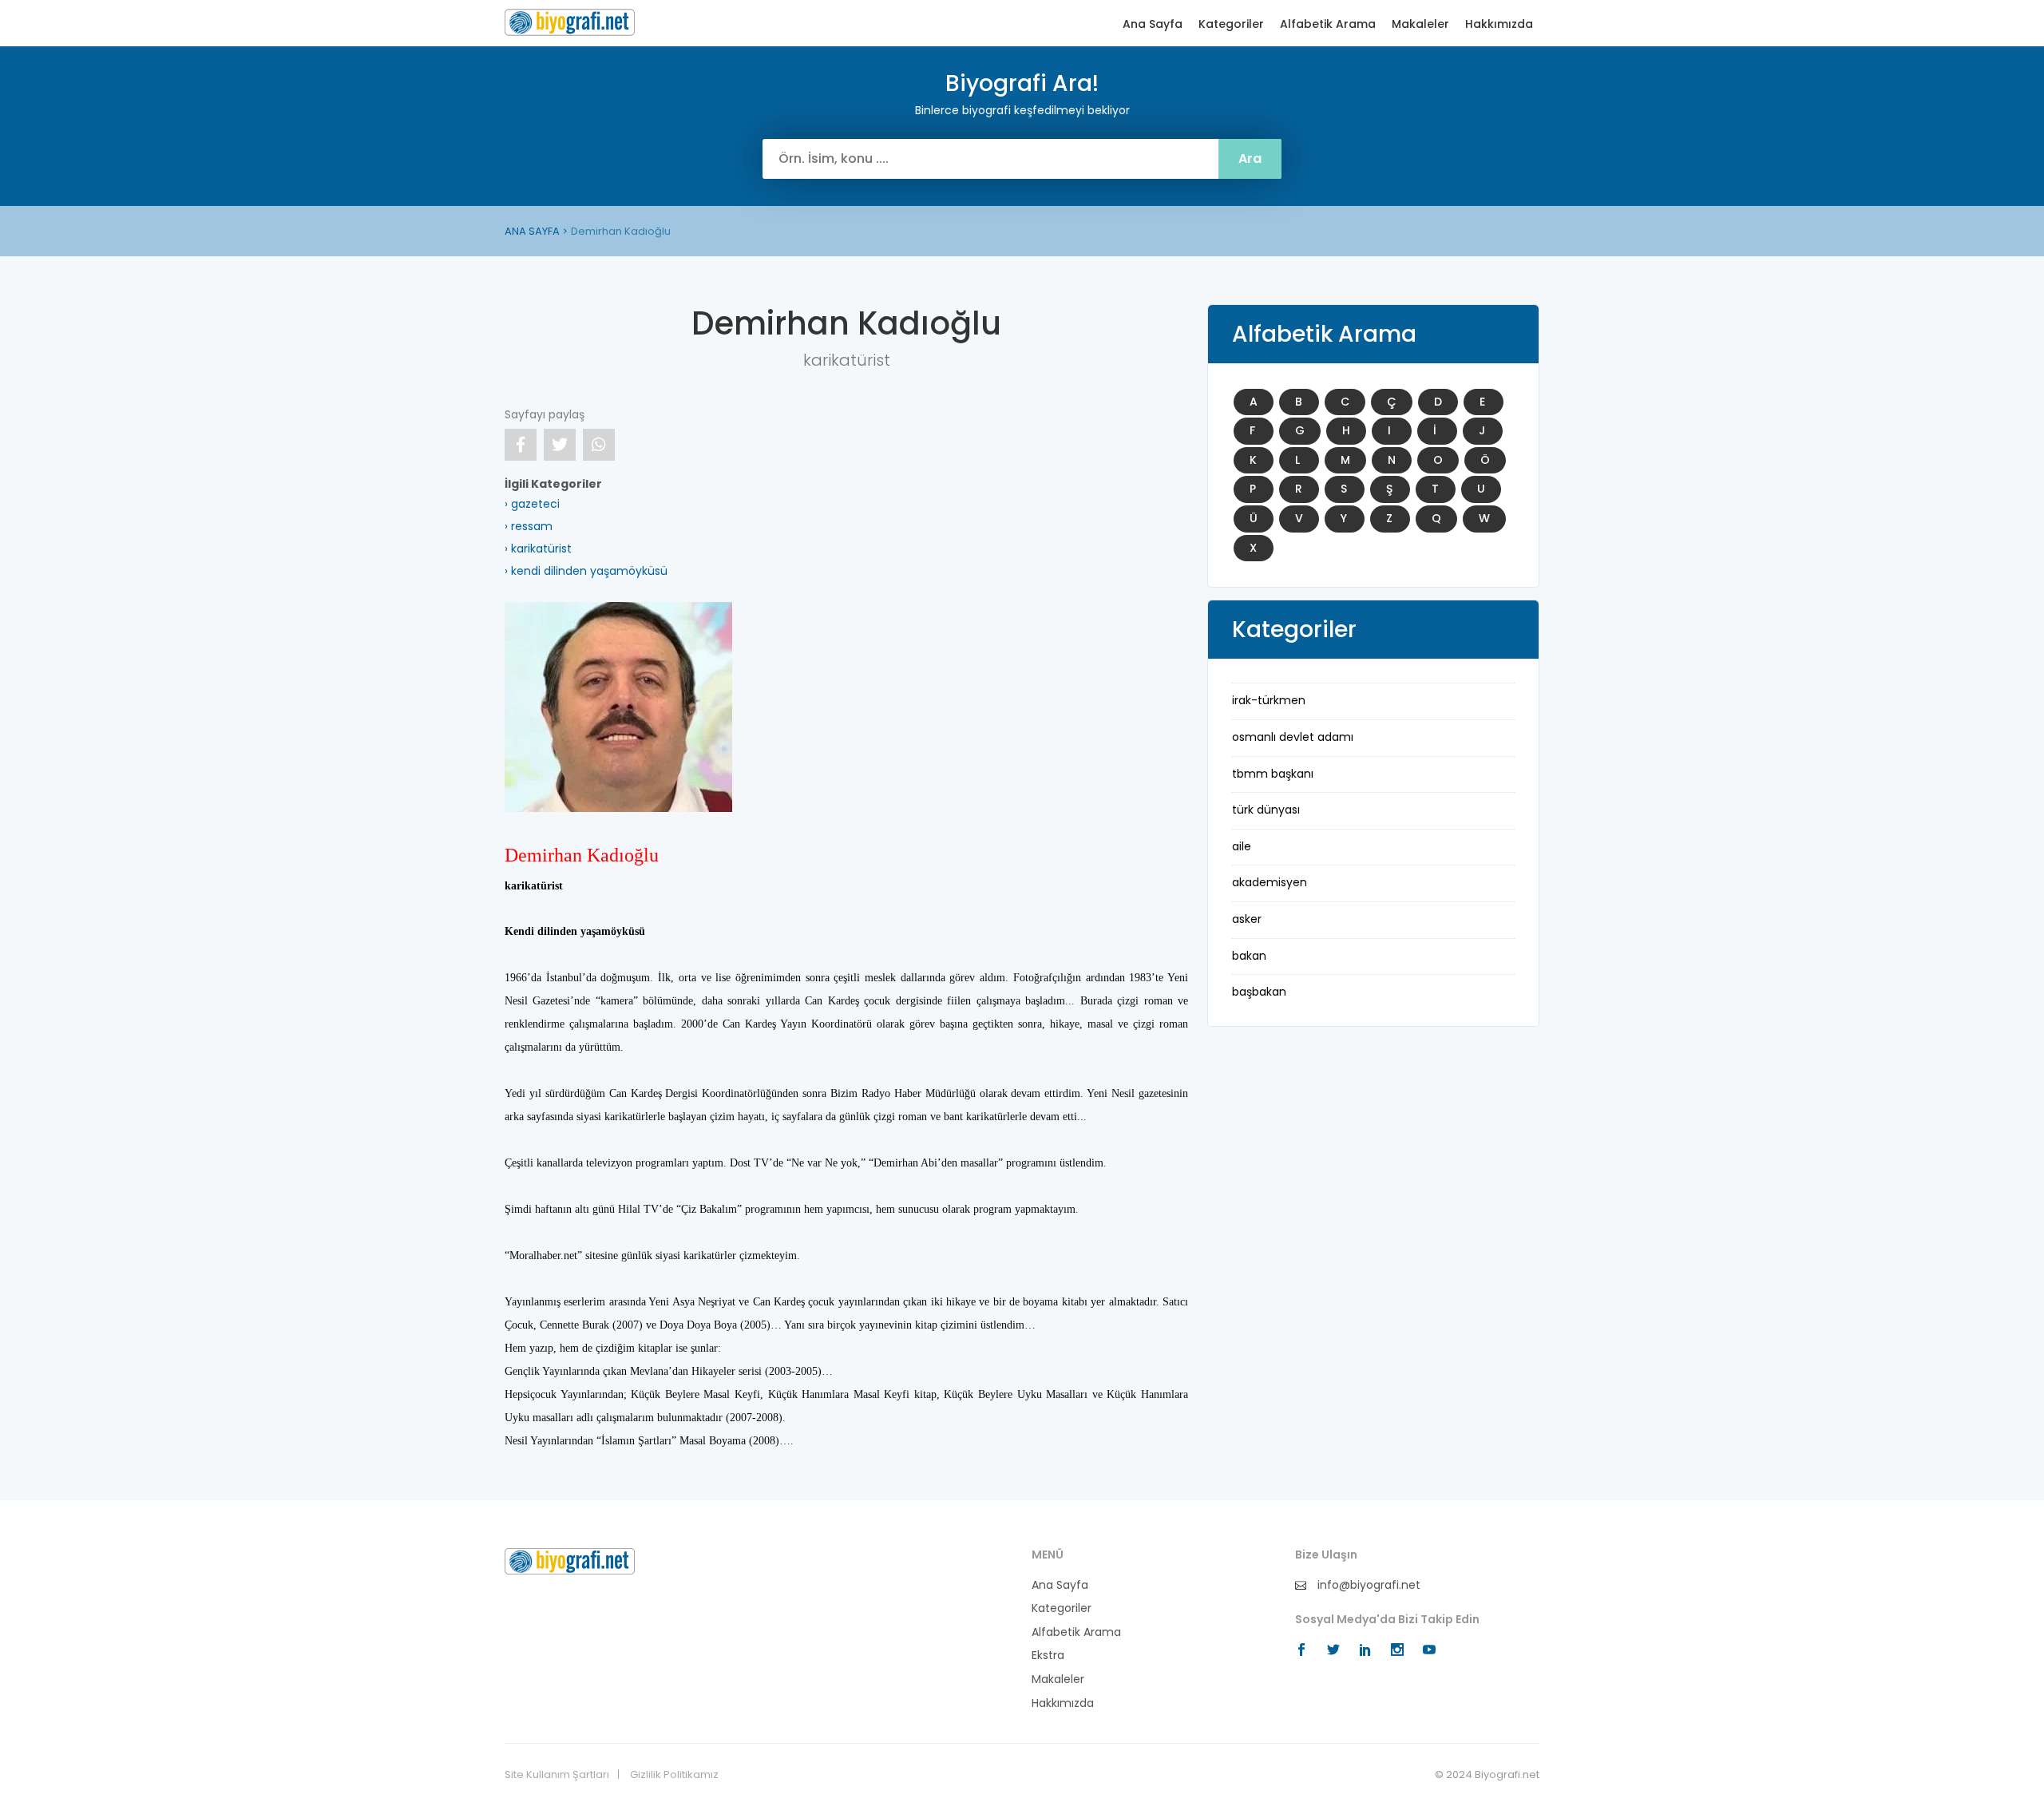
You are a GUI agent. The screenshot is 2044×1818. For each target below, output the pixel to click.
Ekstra (1048, 1656)
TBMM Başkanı (1273, 774)
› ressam (529, 526)
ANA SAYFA (532, 231)
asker (1247, 919)
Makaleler (1420, 24)
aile (1242, 846)
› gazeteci (532, 504)
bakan (1249, 956)
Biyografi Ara (570, 22)
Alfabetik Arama (1328, 24)
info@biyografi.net (1367, 1585)
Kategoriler (1231, 24)
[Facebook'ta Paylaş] (521, 445)
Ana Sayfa (1153, 24)
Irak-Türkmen (1269, 700)
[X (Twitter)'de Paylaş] (560, 445)
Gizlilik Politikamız (674, 1775)
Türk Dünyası (1266, 810)
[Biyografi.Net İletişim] (570, 1560)
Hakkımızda (1499, 24)
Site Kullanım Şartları (557, 1775)
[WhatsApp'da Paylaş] (599, 445)
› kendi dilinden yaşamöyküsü (586, 571)
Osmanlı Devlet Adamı (1293, 737)
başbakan (1259, 992)
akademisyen (1270, 882)
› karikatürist (538, 549)
